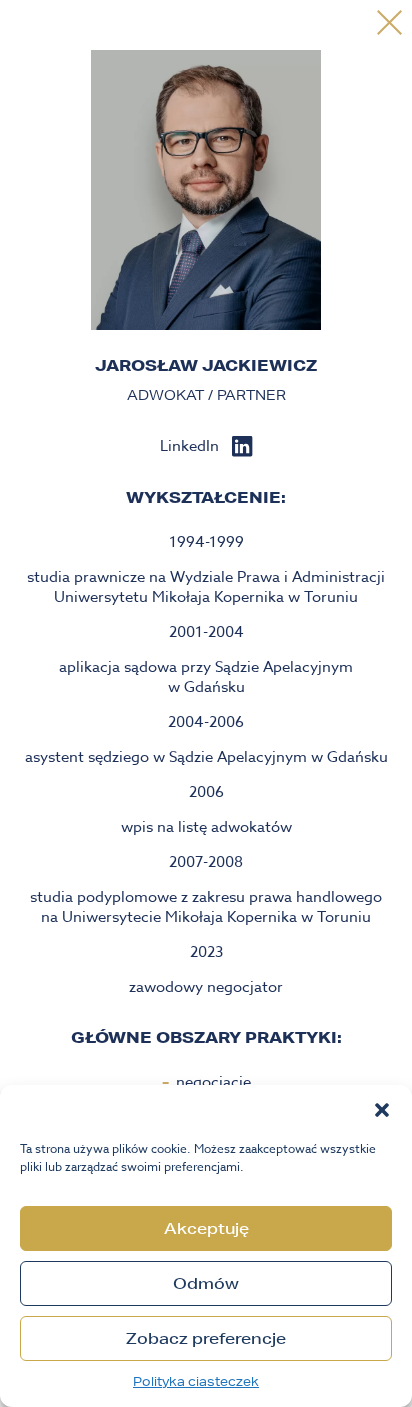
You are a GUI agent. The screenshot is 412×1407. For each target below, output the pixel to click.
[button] (382, 1110)
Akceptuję (206, 1228)
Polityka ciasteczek (196, 1381)
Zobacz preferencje (206, 1338)
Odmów (206, 1283)
